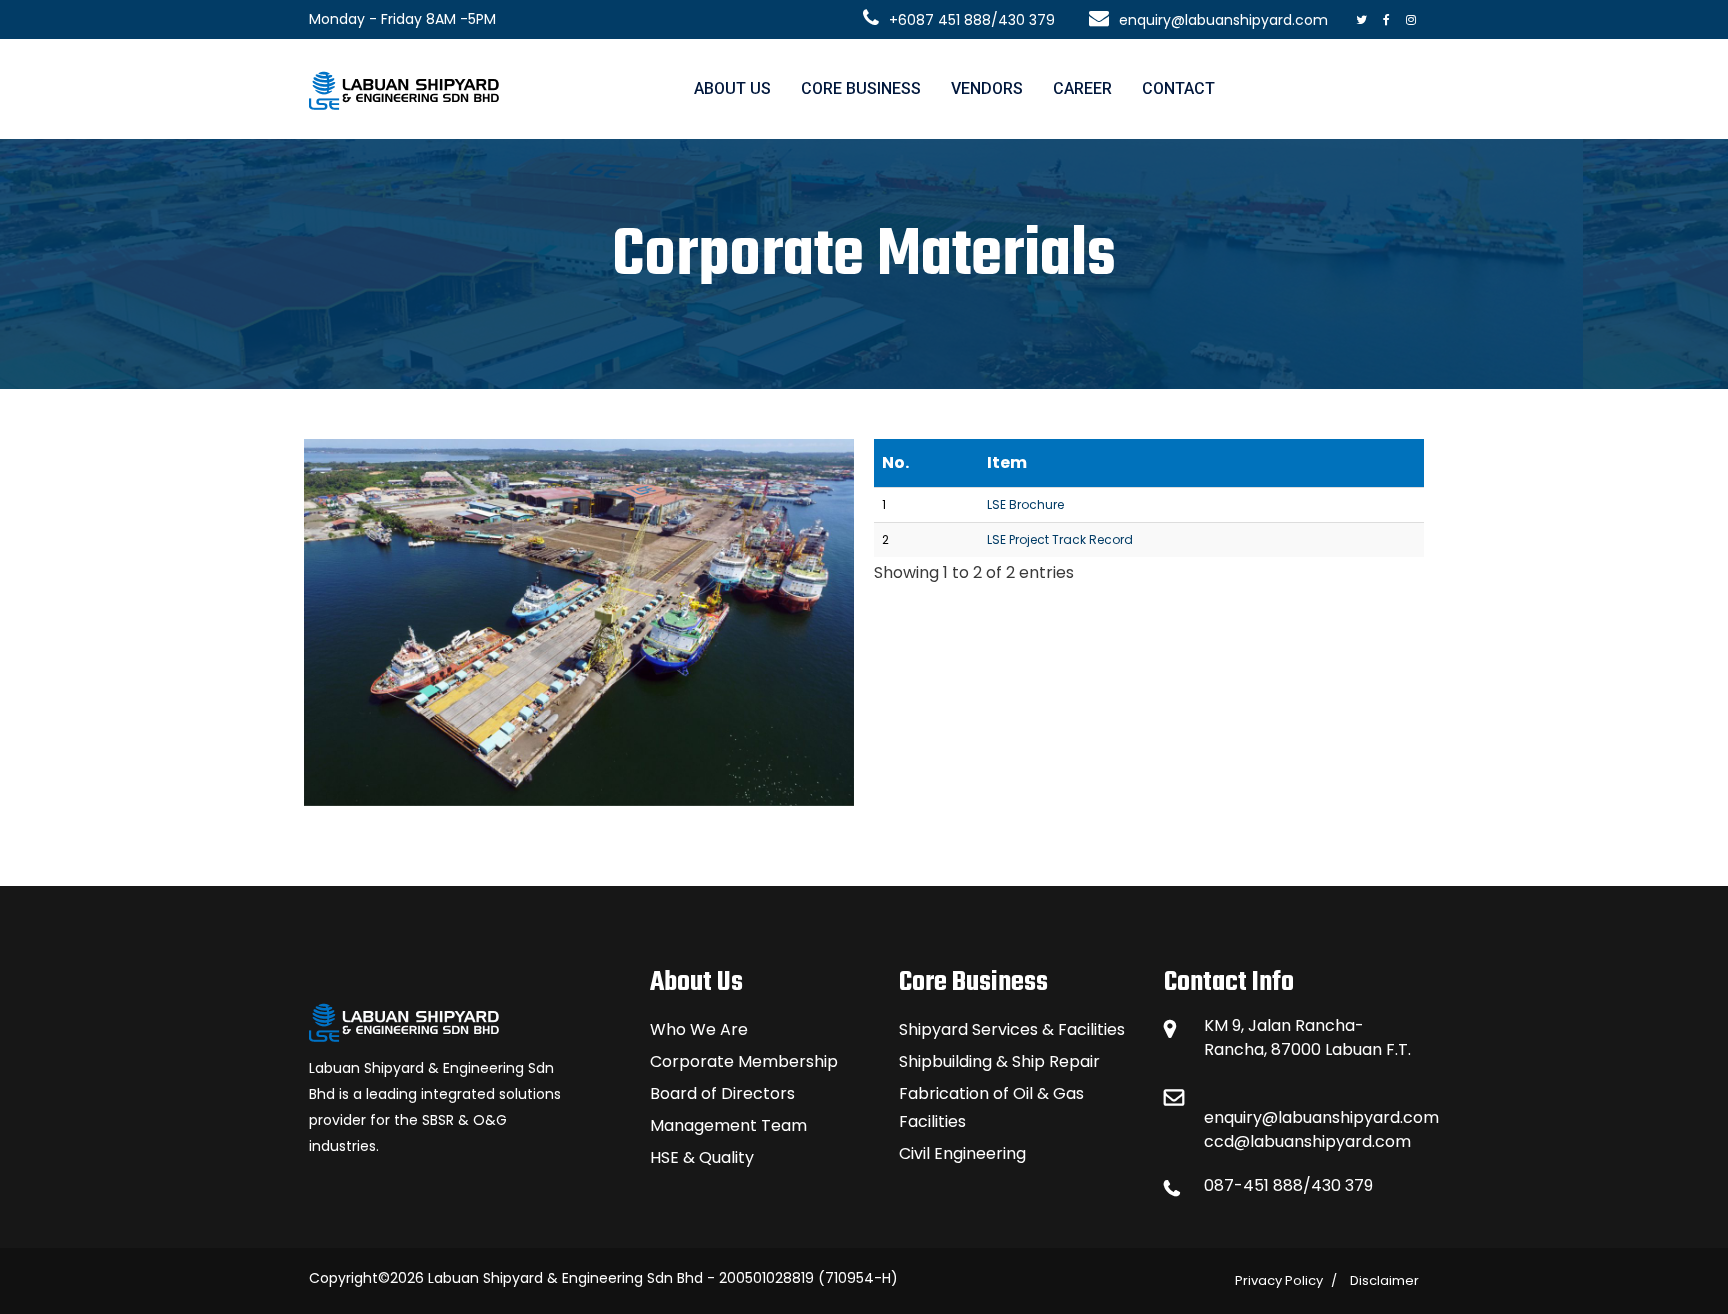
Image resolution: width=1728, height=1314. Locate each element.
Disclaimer (1384, 1280)
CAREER (1082, 88)
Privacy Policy (1279, 1280)
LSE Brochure (1025, 504)
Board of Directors (722, 1093)
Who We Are (699, 1029)
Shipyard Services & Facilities (1012, 1029)
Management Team (728, 1125)
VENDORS (987, 88)
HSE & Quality (702, 1157)
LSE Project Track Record (1060, 539)
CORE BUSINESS (861, 88)
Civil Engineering (962, 1153)
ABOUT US (732, 88)
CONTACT (1178, 88)
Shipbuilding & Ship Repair (999, 1061)
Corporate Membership (744, 1061)
